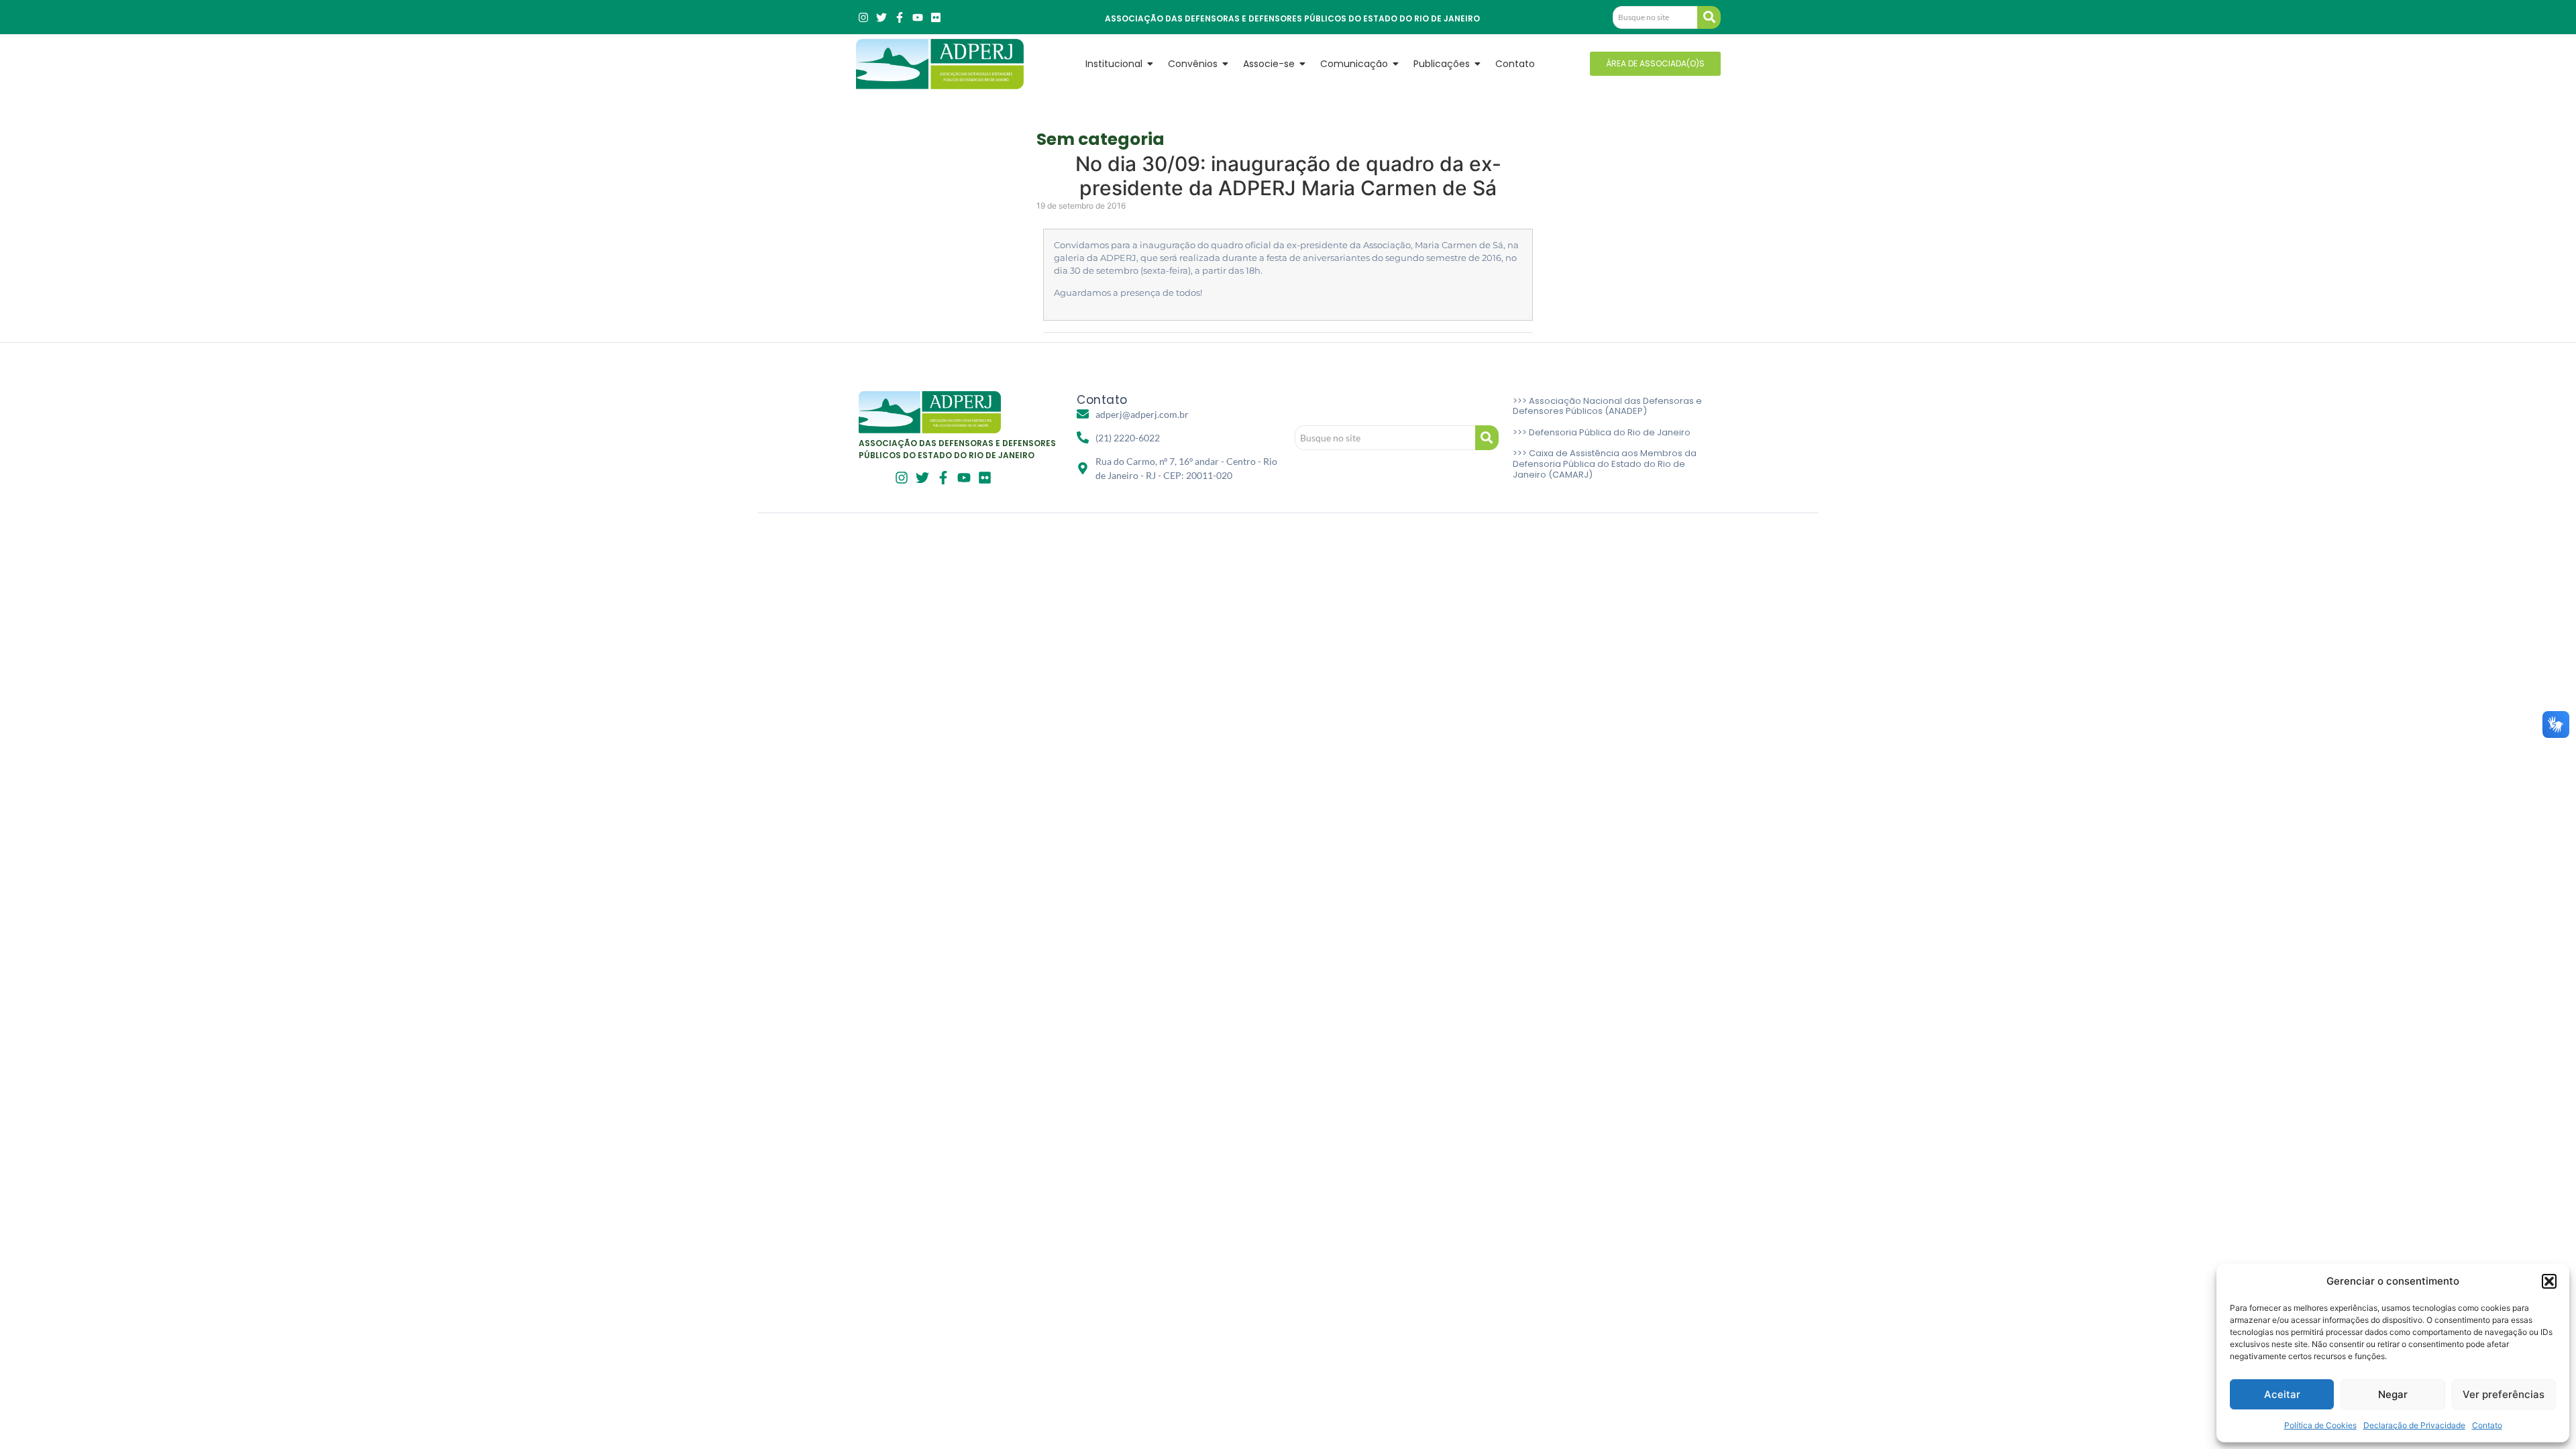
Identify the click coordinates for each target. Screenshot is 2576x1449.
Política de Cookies (2320, 1425)
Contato (2487, 1425)
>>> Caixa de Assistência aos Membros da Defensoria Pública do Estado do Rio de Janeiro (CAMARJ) (1605, 464)
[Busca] (1709, 17)
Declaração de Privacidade (2414, 1425)
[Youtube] (918, 17)
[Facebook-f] (900, 17)
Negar (2393, 1394)
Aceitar (2282, 1394)
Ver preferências (2504, 1394)
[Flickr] (936, 17)
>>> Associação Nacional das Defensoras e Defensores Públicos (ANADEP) (1607, 406)
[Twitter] (881, 17)
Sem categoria (1101, 139)
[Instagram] (863, 17)
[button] (2549, 1281)
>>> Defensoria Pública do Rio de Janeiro (1602, 432)
